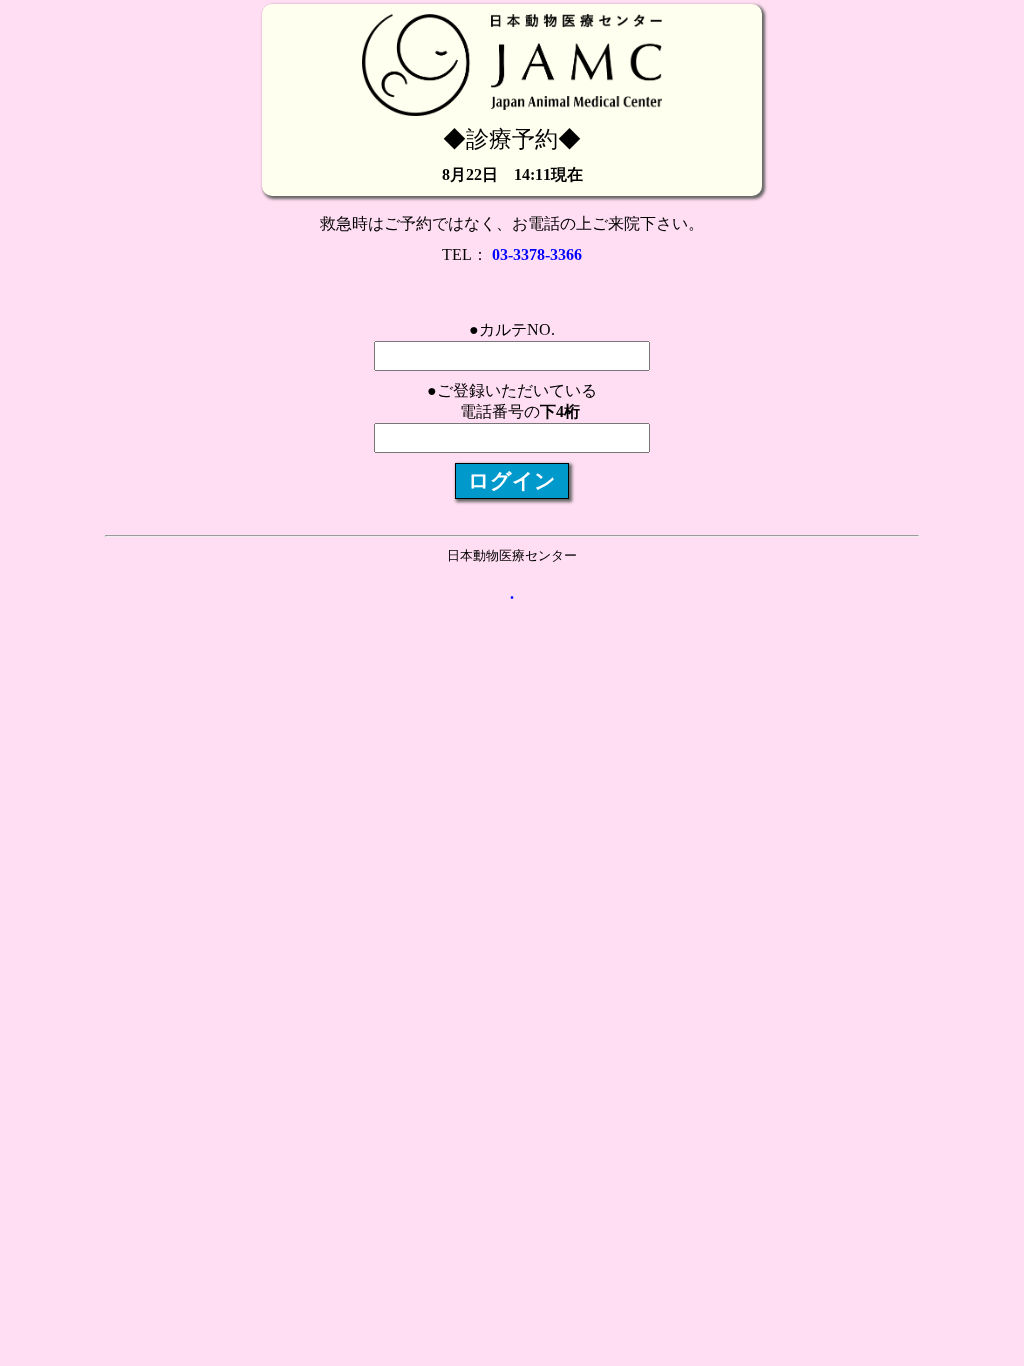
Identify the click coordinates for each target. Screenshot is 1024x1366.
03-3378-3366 (537, 254)
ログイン (512, 480)
